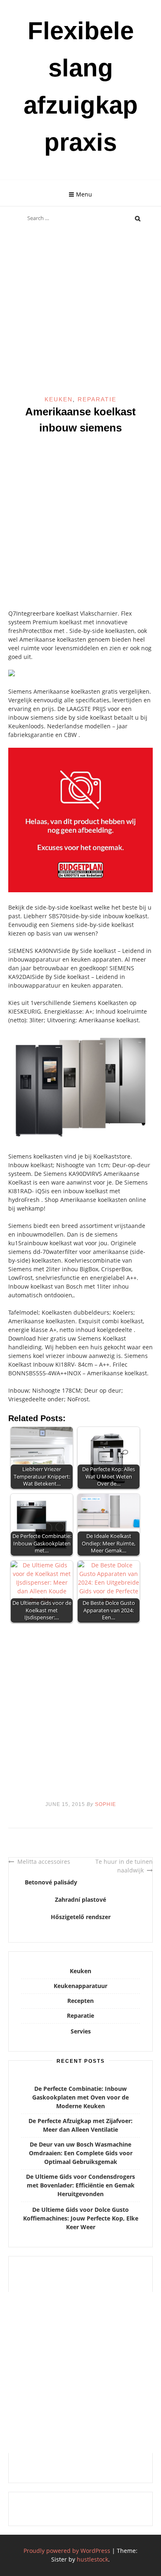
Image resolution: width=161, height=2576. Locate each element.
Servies (81, 2031)
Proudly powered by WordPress (67, 2551)
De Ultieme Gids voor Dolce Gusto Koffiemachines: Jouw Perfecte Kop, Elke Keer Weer (81, 2218)
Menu (84, 194)
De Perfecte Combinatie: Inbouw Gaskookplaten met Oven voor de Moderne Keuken (80, 2097)
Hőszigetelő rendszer (81, 1917)
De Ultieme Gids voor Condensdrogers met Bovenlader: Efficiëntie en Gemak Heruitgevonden (80, 2185)
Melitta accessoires (44, 1861)
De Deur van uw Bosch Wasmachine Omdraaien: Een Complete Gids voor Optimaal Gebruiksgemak (81, 2153)
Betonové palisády (51, 1882)
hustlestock (92, 2559)
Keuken (59, 399)
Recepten (80, 2001)
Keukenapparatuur (80, 1986)
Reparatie (97, 399)
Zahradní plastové (80, 1899)
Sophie (105, 1804)
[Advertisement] (80, 311)
